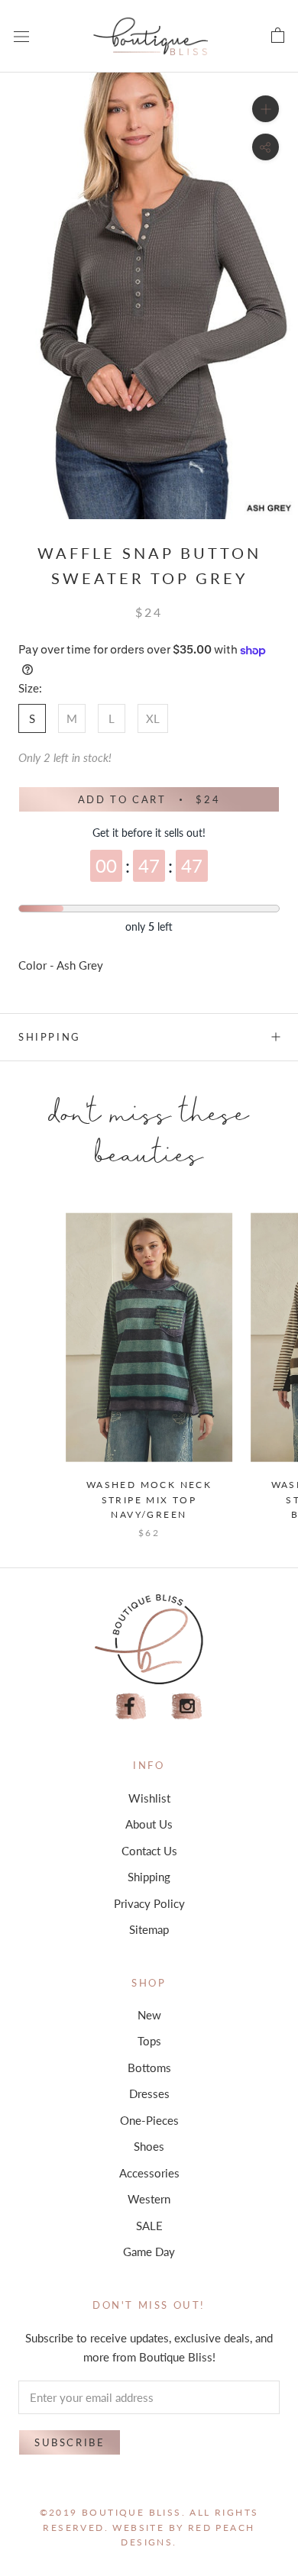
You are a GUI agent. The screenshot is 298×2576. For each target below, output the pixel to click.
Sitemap (149, 1929)
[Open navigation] (21, 36)
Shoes (149, 2146)
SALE (149, 2226)
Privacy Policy (149, 1903)
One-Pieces (149, 2120)
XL (153, 718)
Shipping (50, 1037)
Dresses (149, 2093)
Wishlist (149, 1798)
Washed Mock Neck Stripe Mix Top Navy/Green (149, 1500)
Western (149, 2199)
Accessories (149, 2173)
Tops (149, 2041)
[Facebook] (131, 1707)
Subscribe (70, 2442)
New (149, 2015)
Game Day (149, 2252)
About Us (149, 1824)
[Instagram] (187, 1707)
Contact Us (149, 1851)
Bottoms (149, 2068)
